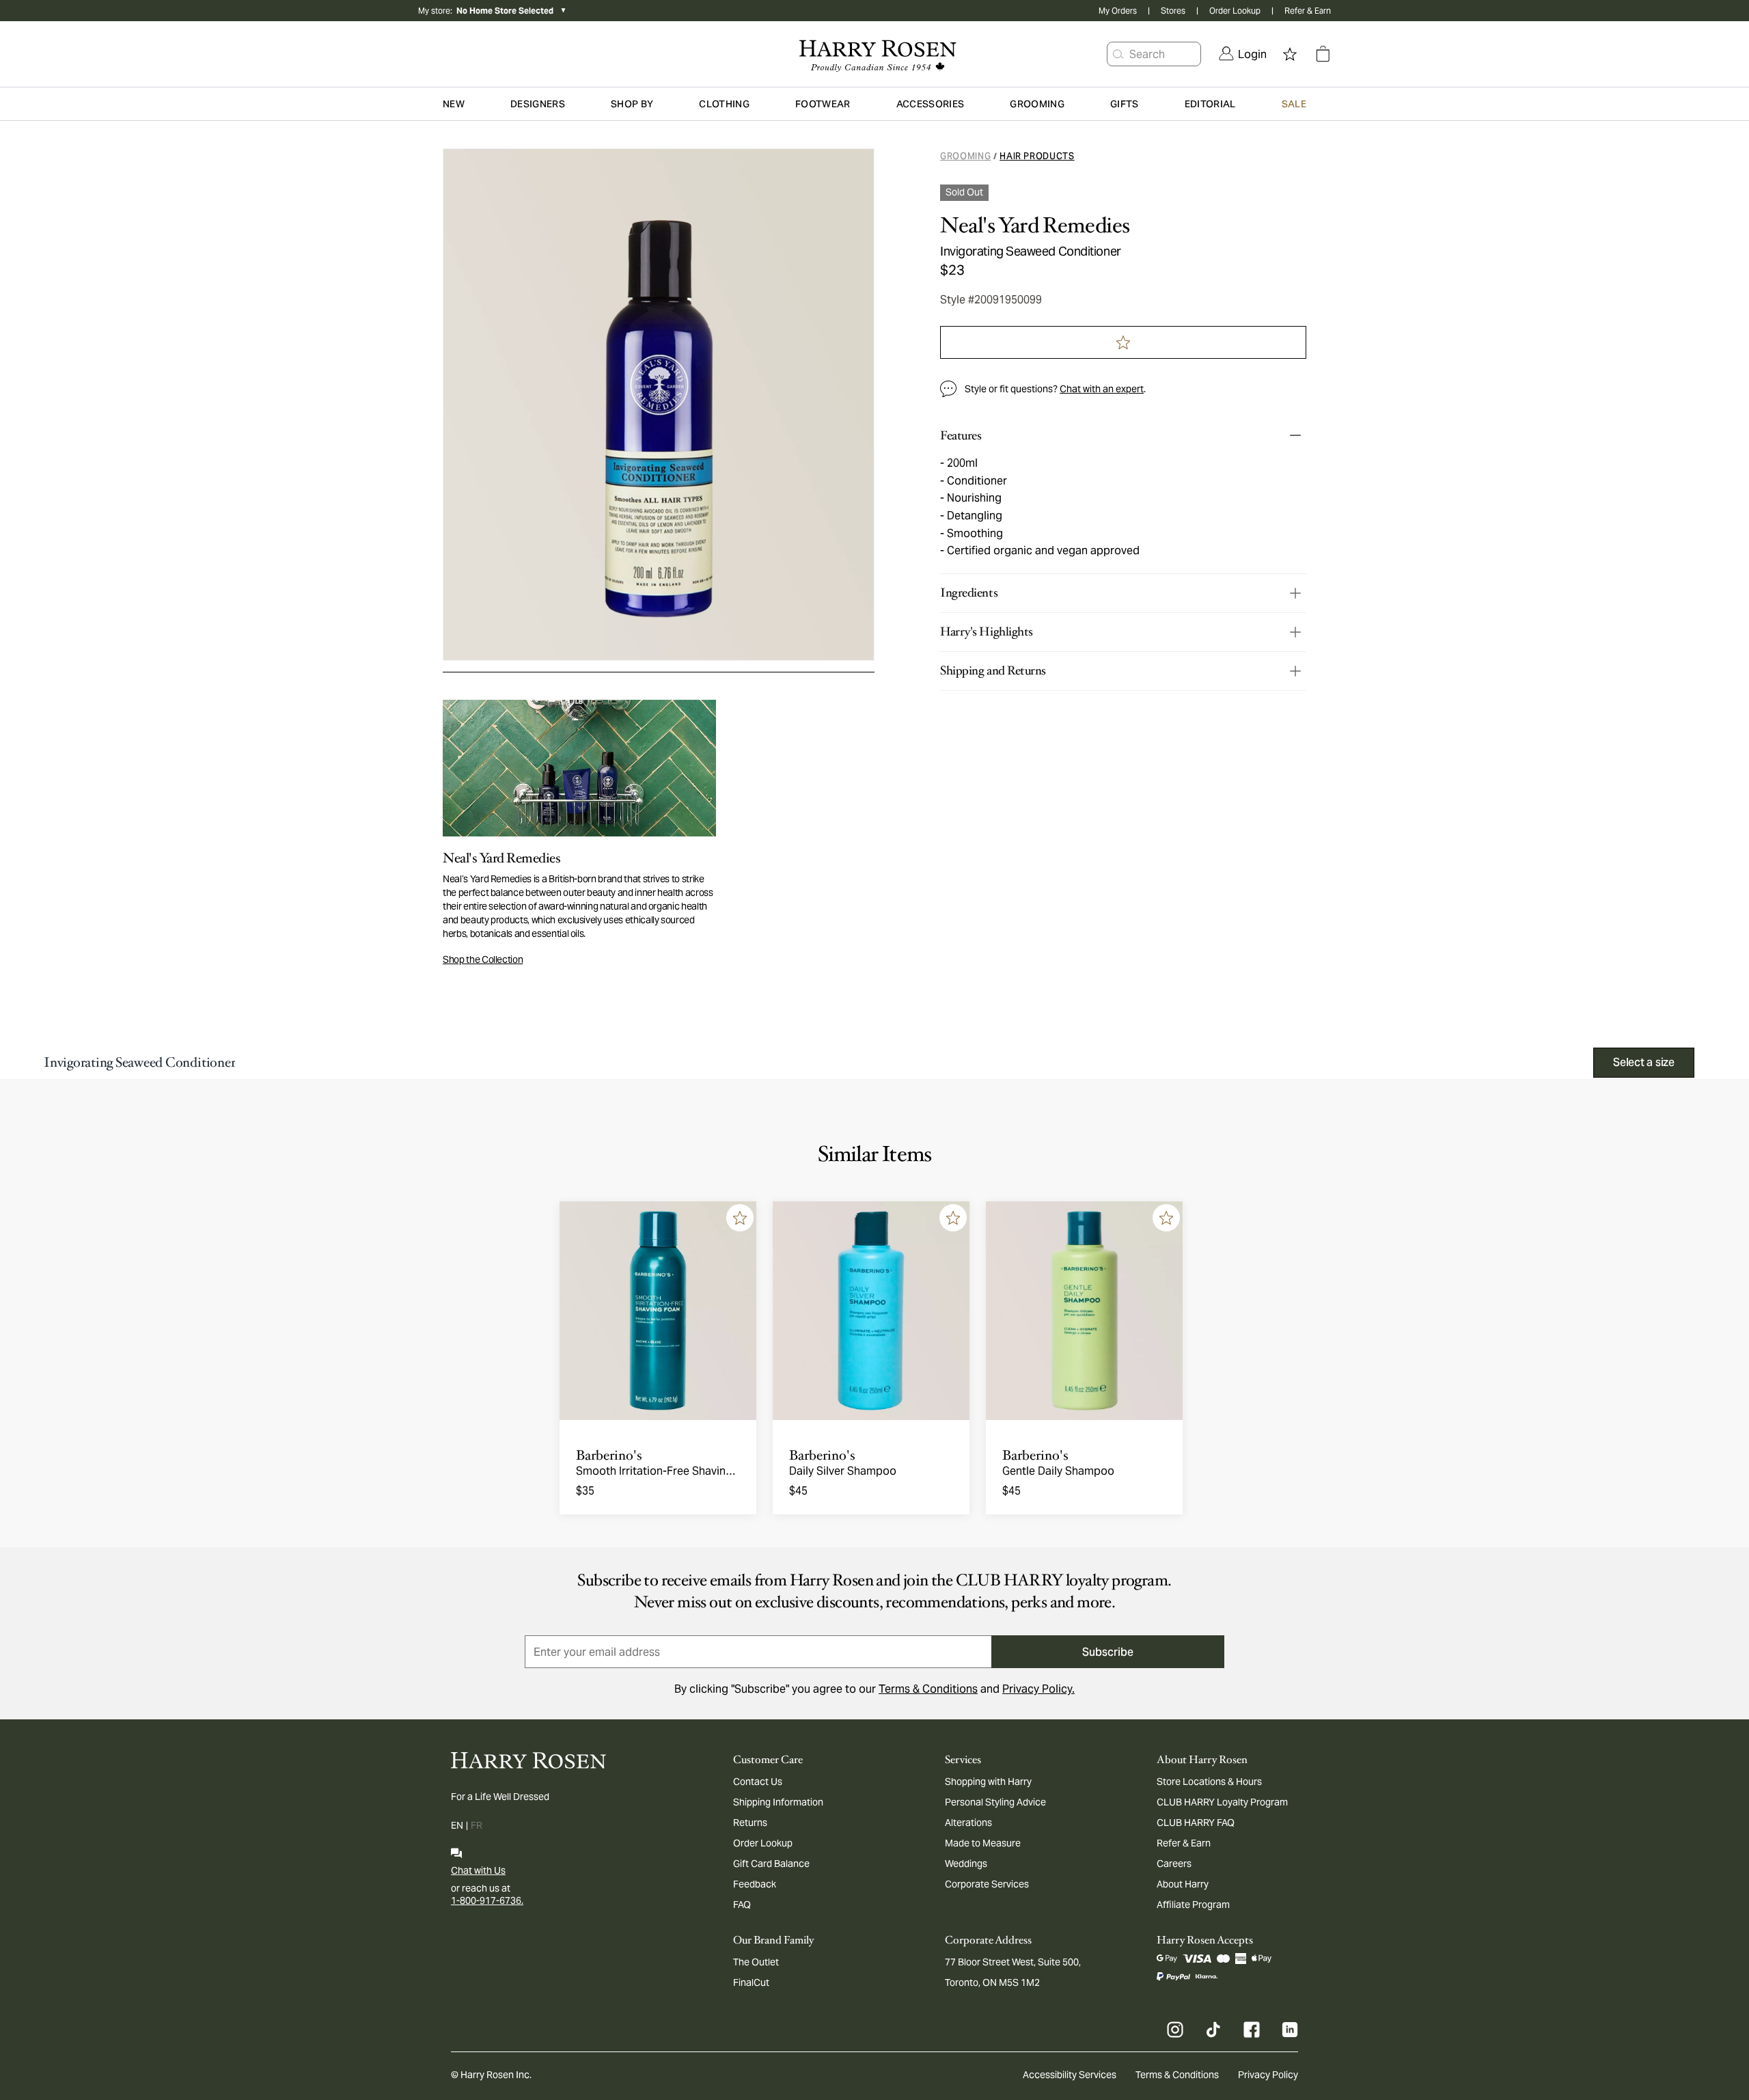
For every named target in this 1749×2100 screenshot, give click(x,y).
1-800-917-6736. (487, 1900)
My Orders (1118, 11)
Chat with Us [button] (478, 1870)
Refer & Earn (1308, 11)
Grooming (965, 156)
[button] (1118, 54)
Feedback (755, 1884)
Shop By (632, 104)
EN (457, 1825)
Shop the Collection (483, 959)
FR (477, 1825)
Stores (1173, 11)
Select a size (1644, 1062)
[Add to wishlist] (740, 1218)
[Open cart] (1323, 54)
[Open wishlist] (1290, 54)
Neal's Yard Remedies (1035, 226)
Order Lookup (1235, 11)
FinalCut (751, 1982)
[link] (1243, 54)
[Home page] (874, 54)
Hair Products (1037, 156)
